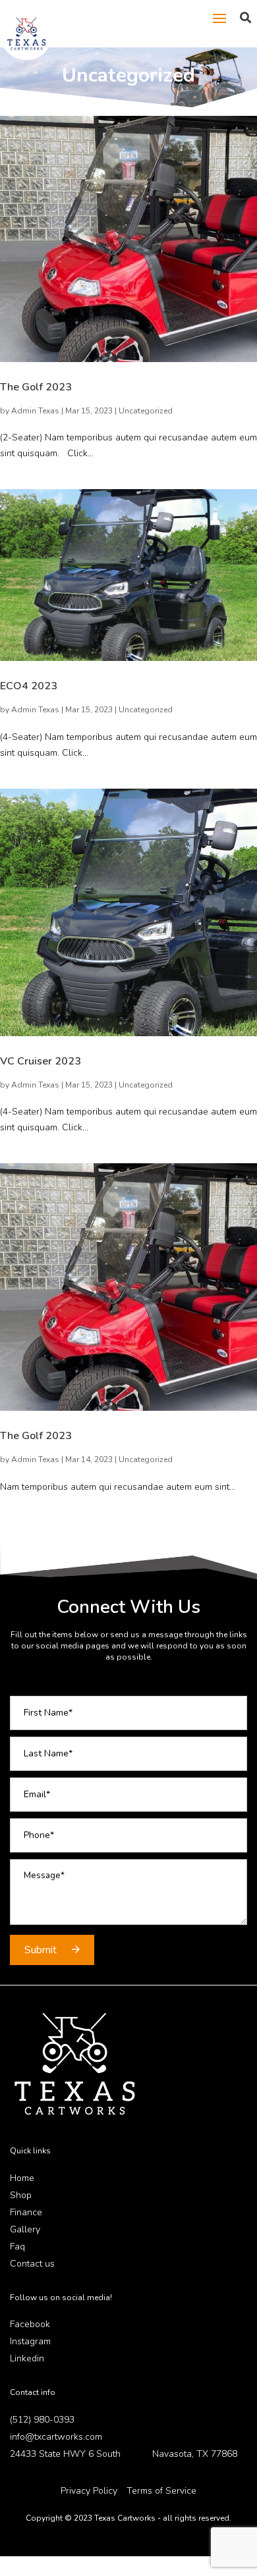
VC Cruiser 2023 (41, 1061)
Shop (21, 2195)
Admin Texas (35, 411)
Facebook (30, 2324)
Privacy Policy (89, 2491)
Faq (17, 2247)
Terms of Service (161, 2491)
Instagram (30, 2341)
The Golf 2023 (36, 387)
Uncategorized (146, 411)
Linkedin (27, 2358)
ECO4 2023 (29, 686)
